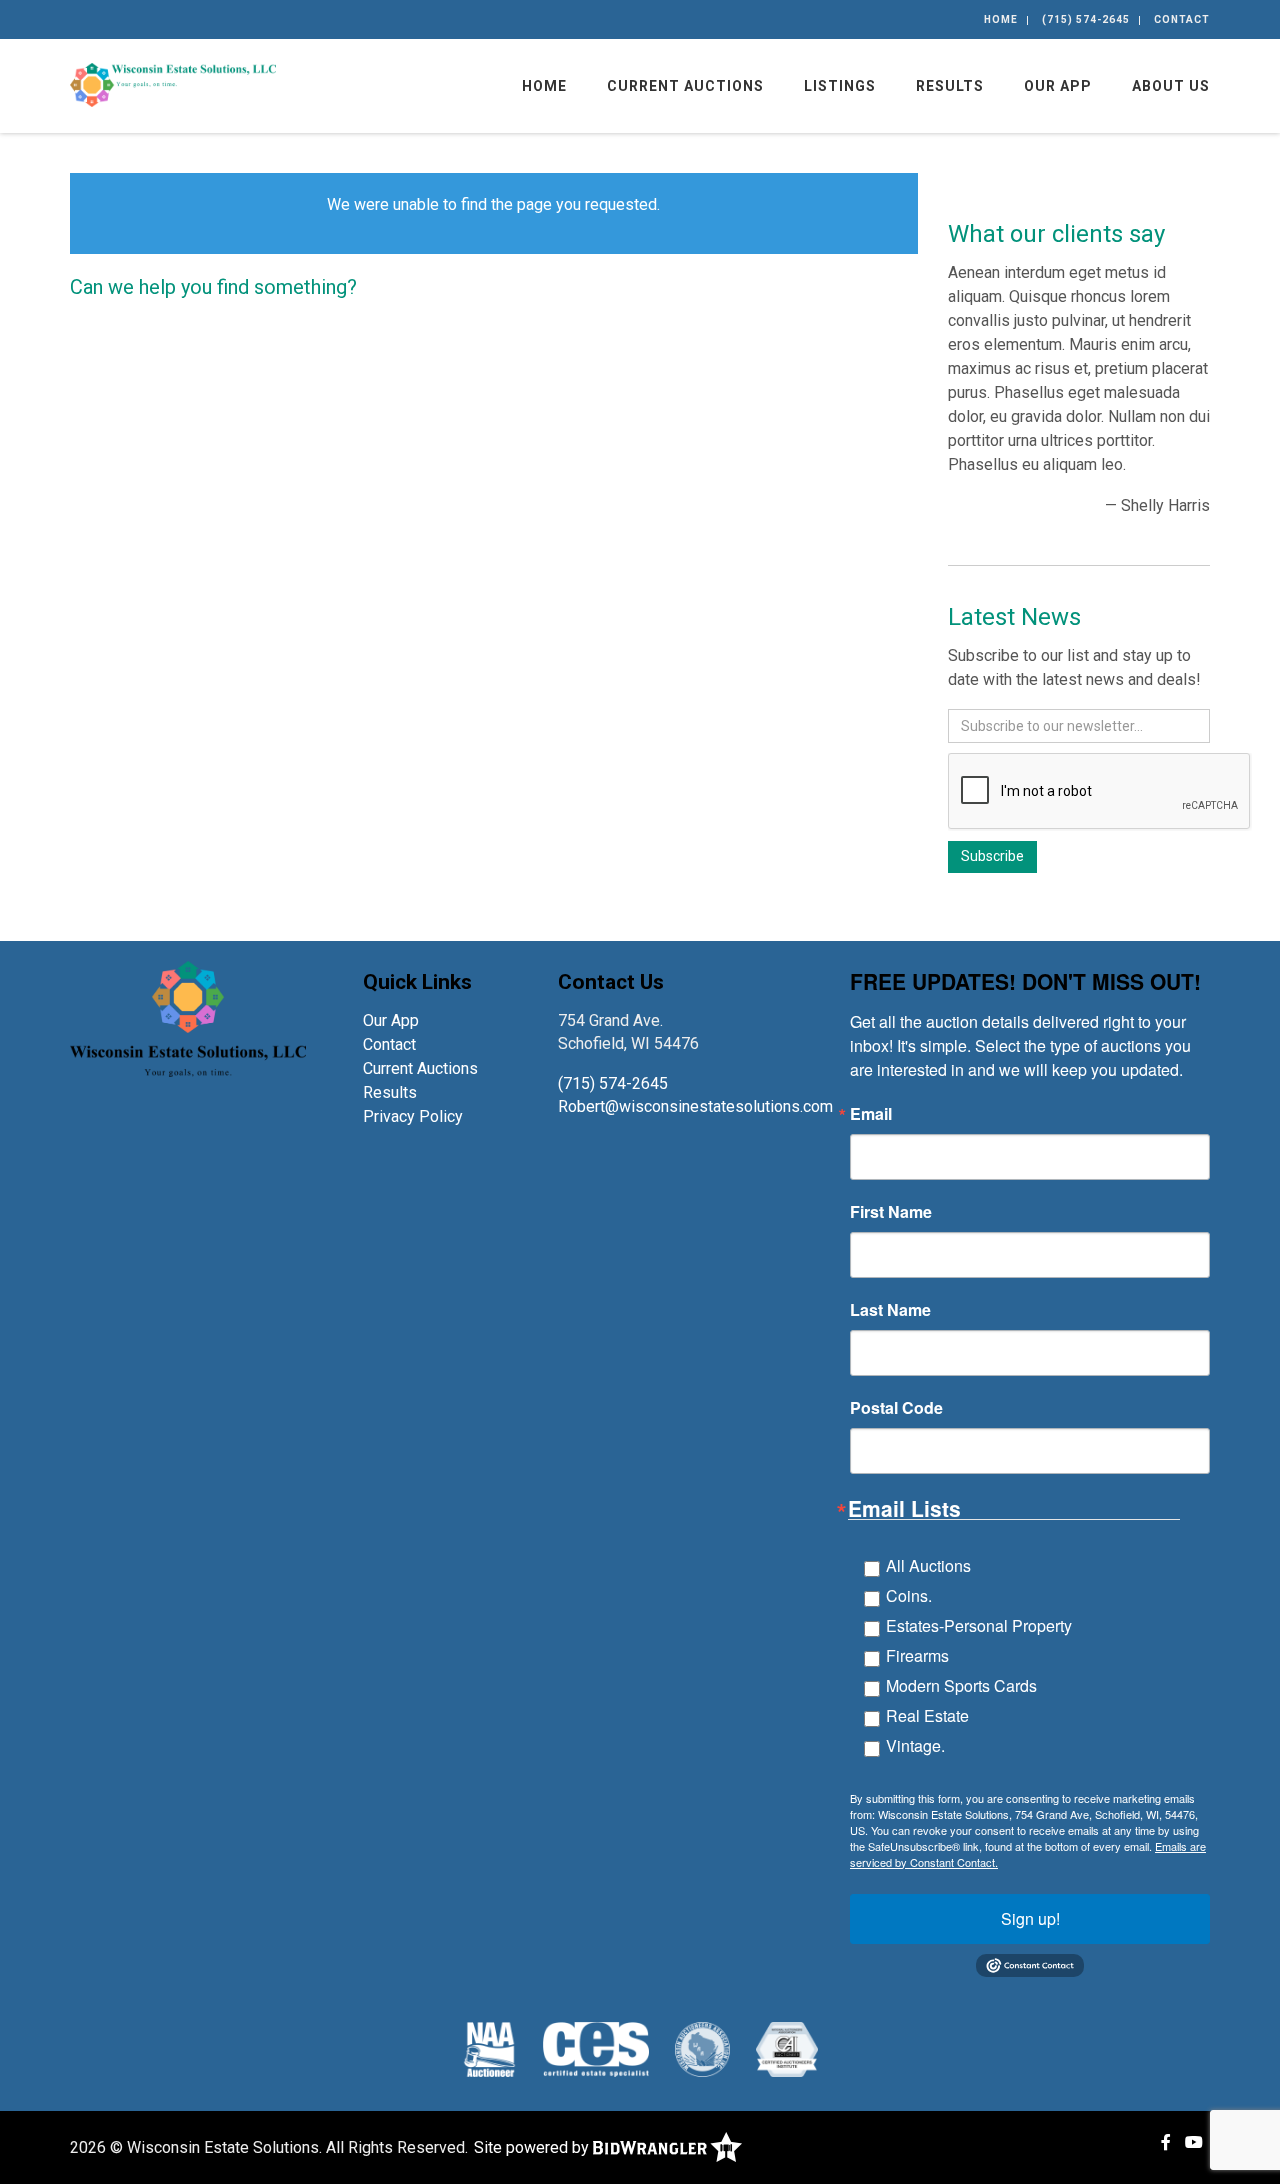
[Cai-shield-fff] (786, 2049)
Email (871, 1114)
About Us (1171, 86)
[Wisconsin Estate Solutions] (173, 83)
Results (950, 86)
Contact (1182, 19)
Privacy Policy (413, 1116)
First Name (891, 1212)
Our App (1058, 86)
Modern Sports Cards (961, 1685)
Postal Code (896, 1408)
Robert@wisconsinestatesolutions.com (697, 1106)
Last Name (890, 1310)
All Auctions (928, 1565)
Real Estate (927, 1715)
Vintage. (915, 1745)
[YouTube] (1194, 2142)
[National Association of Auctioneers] (489, 2049)
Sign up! (1030, 1918)
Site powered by (533, 2147)
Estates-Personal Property (979, 1625)
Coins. (909, 1595)
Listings (840, 86)
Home (1001, 19)
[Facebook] (1166, 2142)
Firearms (917, 1655)
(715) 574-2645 (1086, 19)
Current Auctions (685, 86)
